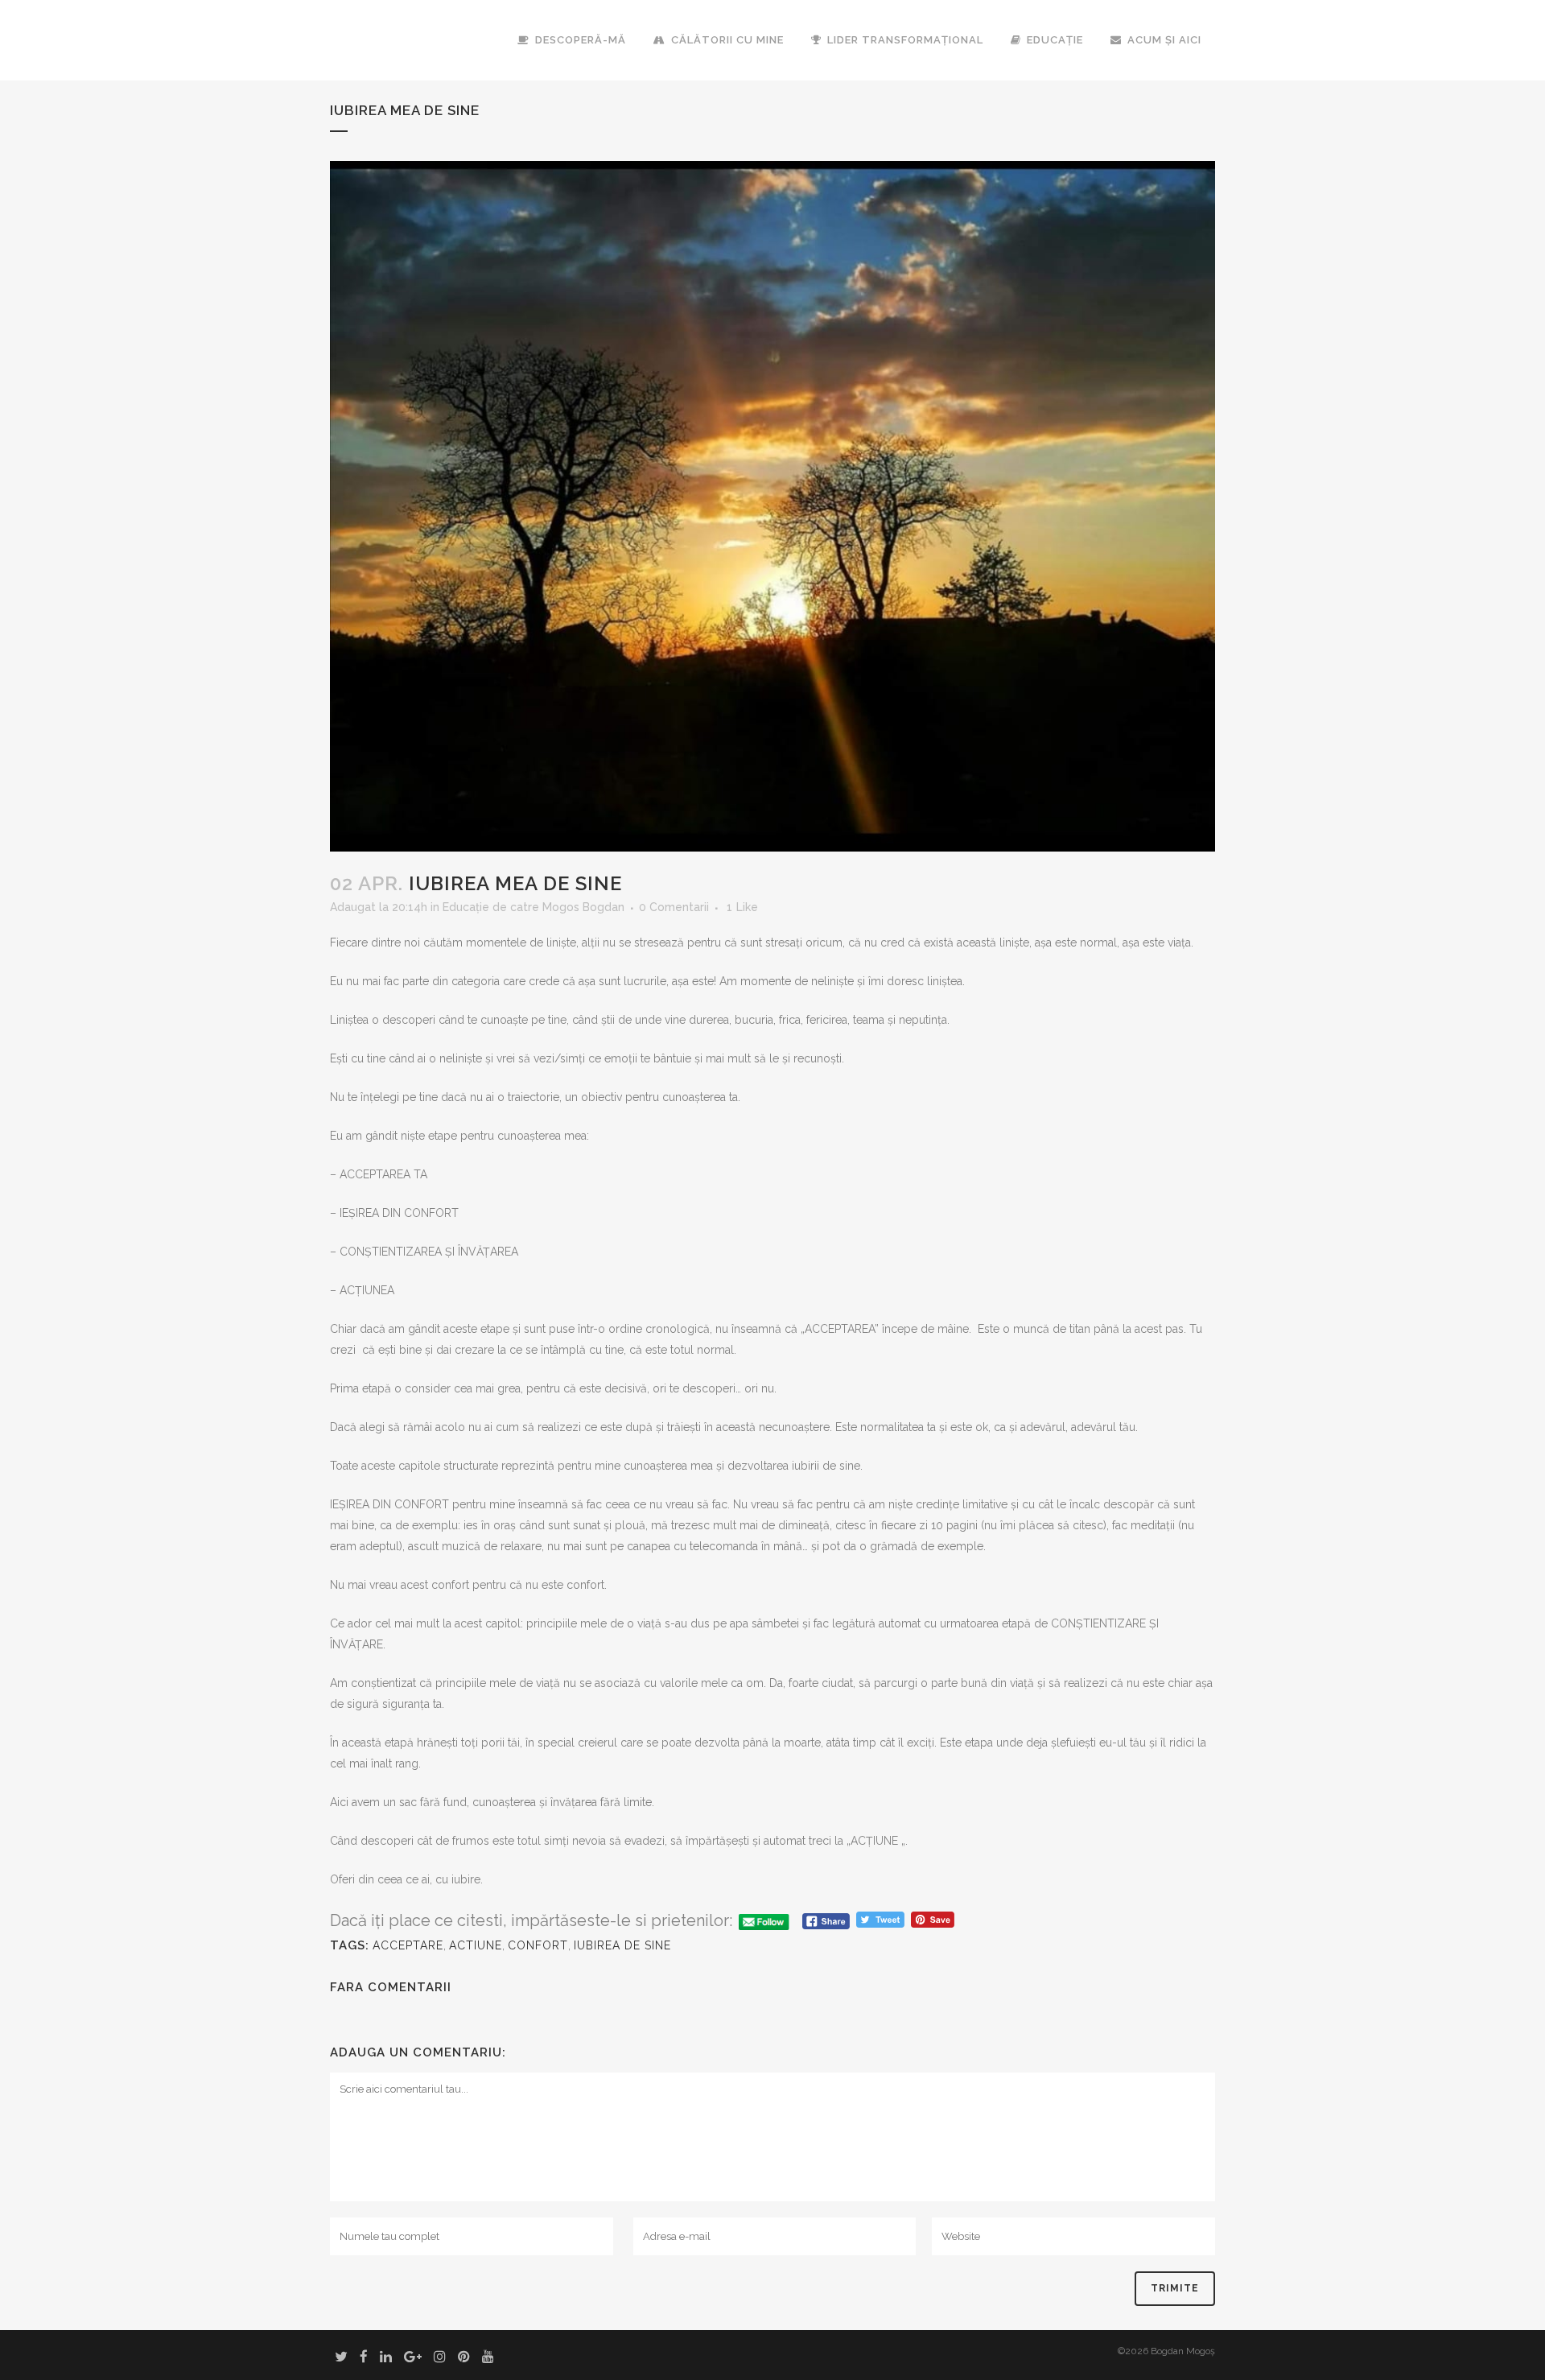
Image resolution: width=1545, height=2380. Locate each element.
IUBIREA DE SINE (622, 1945)
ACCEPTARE (408, 1945)
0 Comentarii (674, 907)
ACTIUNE (476, 1945)
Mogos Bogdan (583, 907)
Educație (466, 907)
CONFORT (538, 1945)
